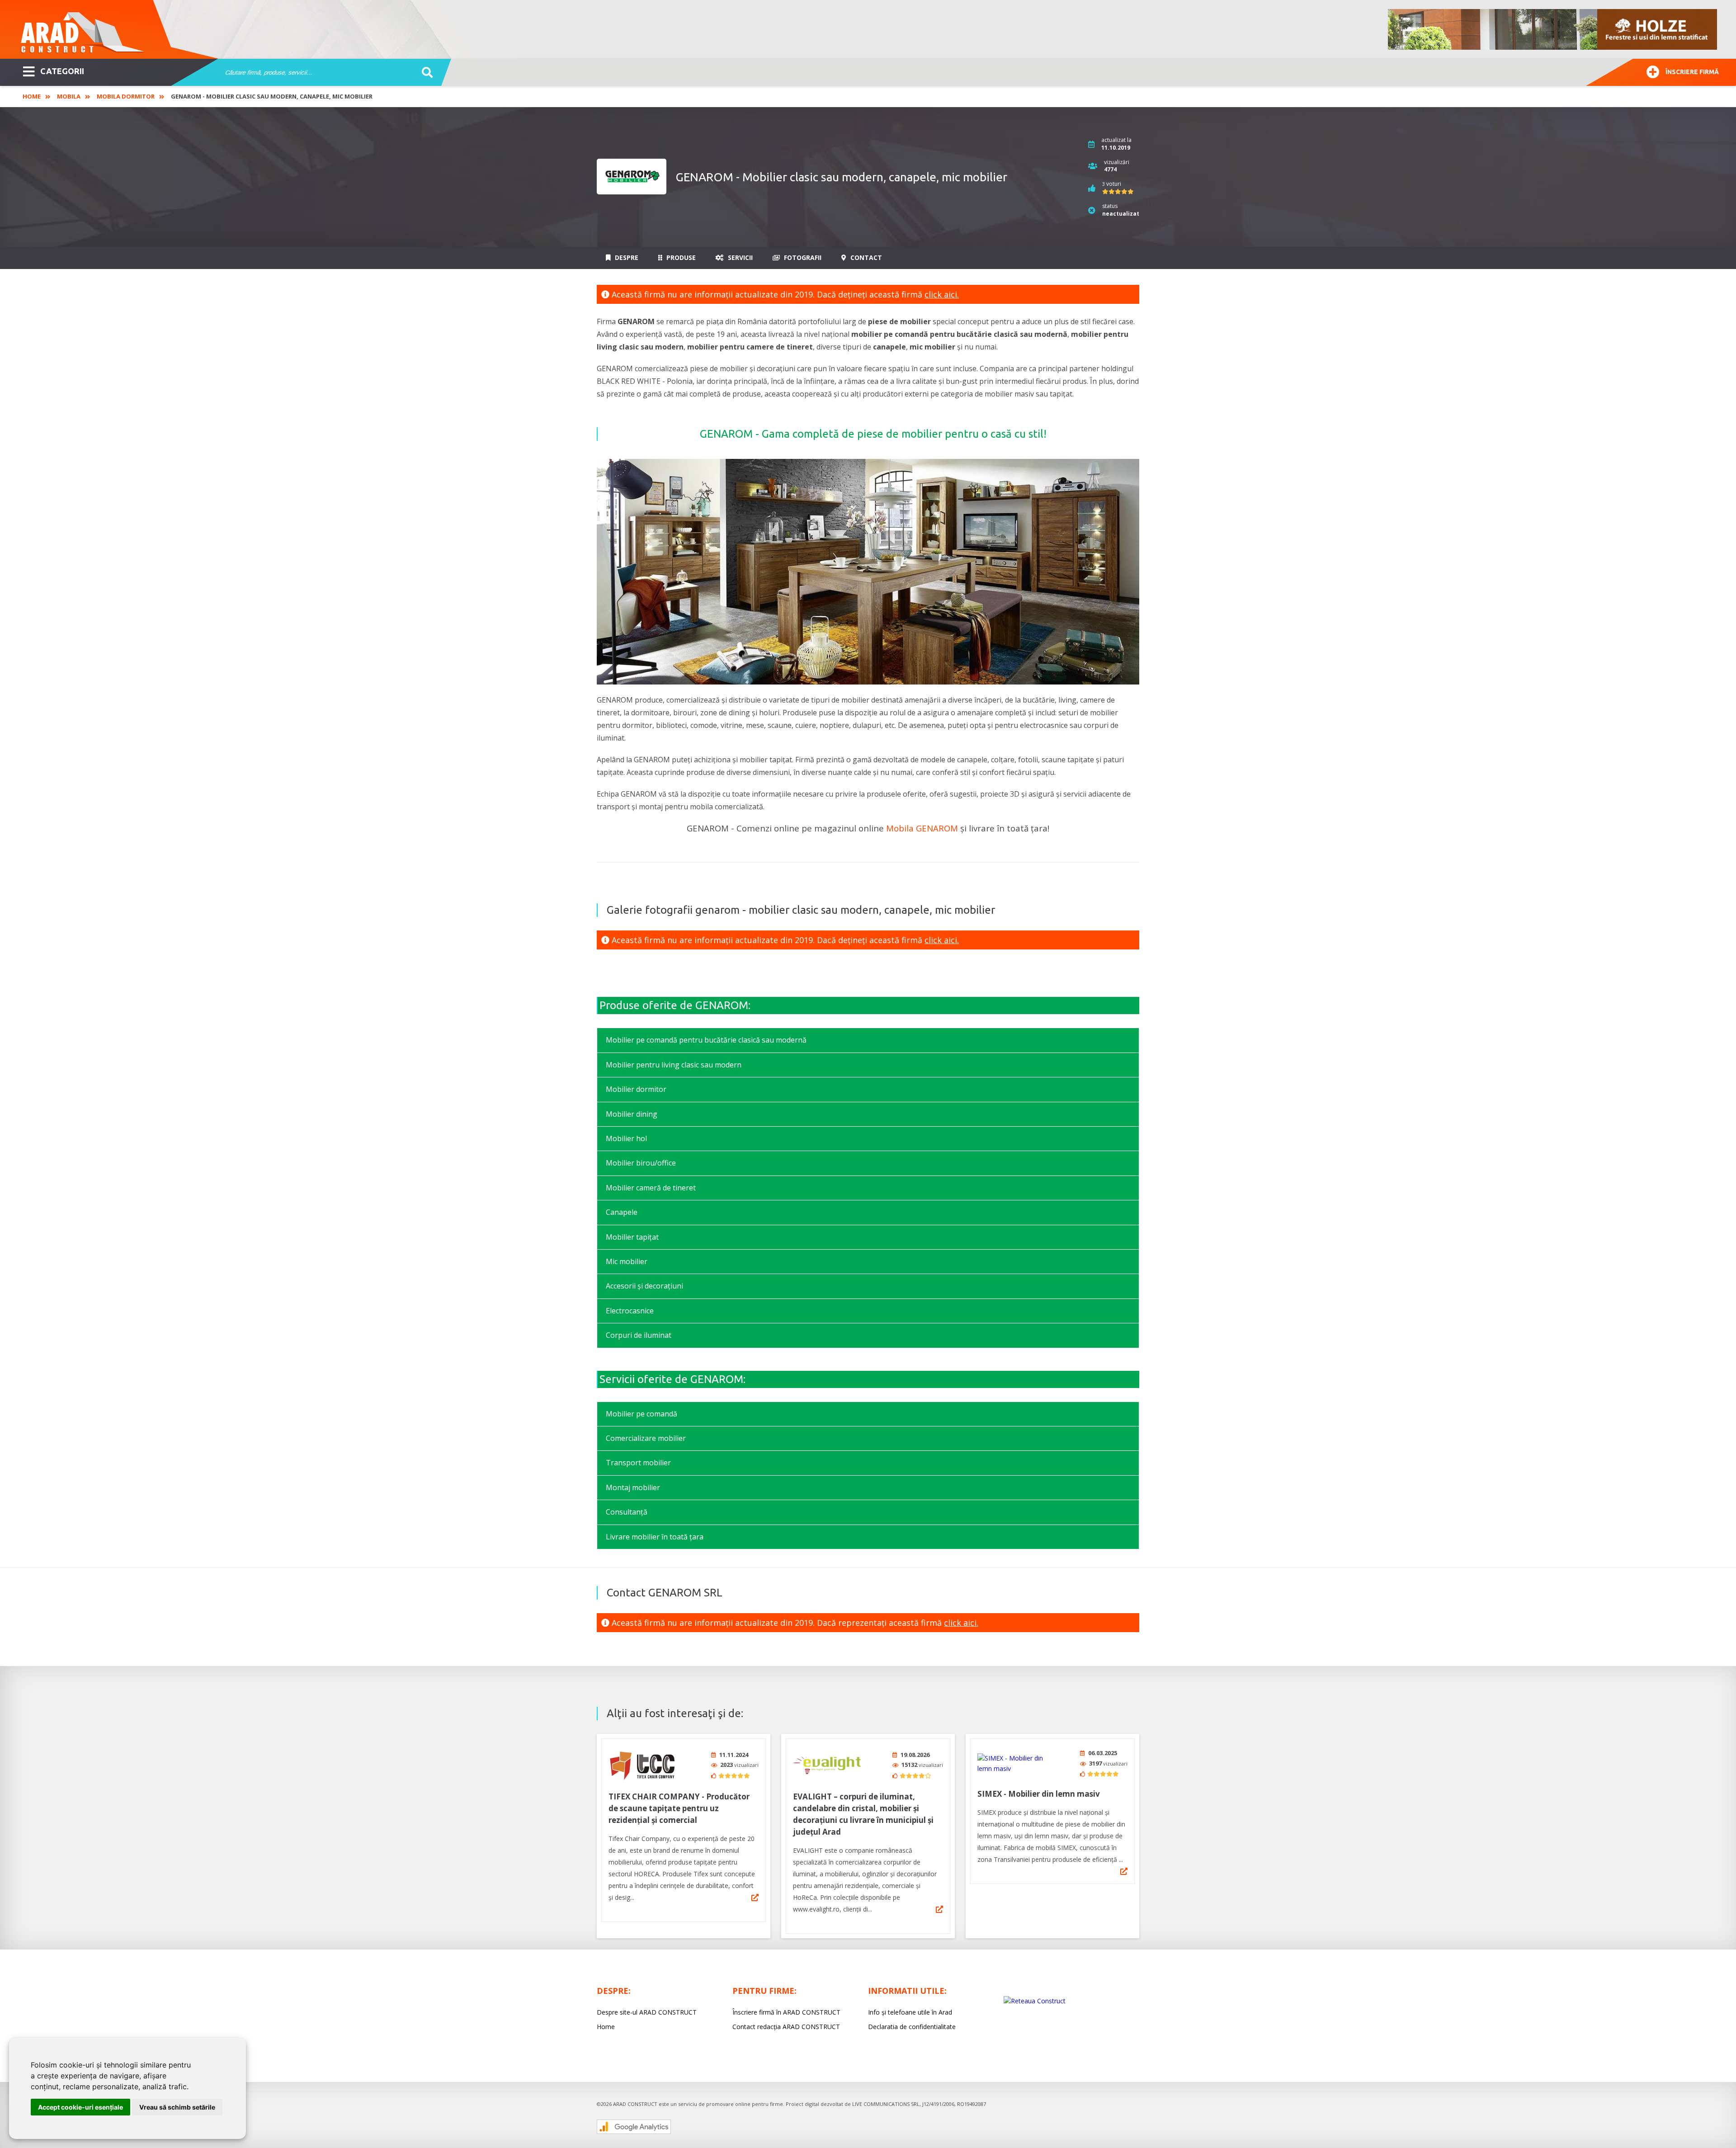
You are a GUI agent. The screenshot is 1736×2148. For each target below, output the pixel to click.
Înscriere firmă (1692, 72)
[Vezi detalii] (755, 1898)
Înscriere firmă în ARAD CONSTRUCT (786, 2012)
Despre (626, 257)
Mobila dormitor (126, 96)
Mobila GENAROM (922, 828)
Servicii (739, 257)
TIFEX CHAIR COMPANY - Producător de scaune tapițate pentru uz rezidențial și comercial (679, 1808)
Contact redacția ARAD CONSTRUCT (786, 2027)
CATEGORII (62, 71)
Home (32, 96)
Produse (680, 257)
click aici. (942, 294)
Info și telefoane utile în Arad (910, 2012)
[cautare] (424, 73)
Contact (865, 257)
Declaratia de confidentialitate (912, 2027)
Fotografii (802, 257)
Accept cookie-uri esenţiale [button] (80, 2107)
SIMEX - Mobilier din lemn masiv (1039, 1794)
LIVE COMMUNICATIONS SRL (886, 2104)
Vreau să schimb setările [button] (177, 2107)
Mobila (69, 96)
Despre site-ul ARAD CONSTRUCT (647, 2012)
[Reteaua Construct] (1035, 2001)
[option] (1553, 29)
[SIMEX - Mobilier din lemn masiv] (1011, 1763)
